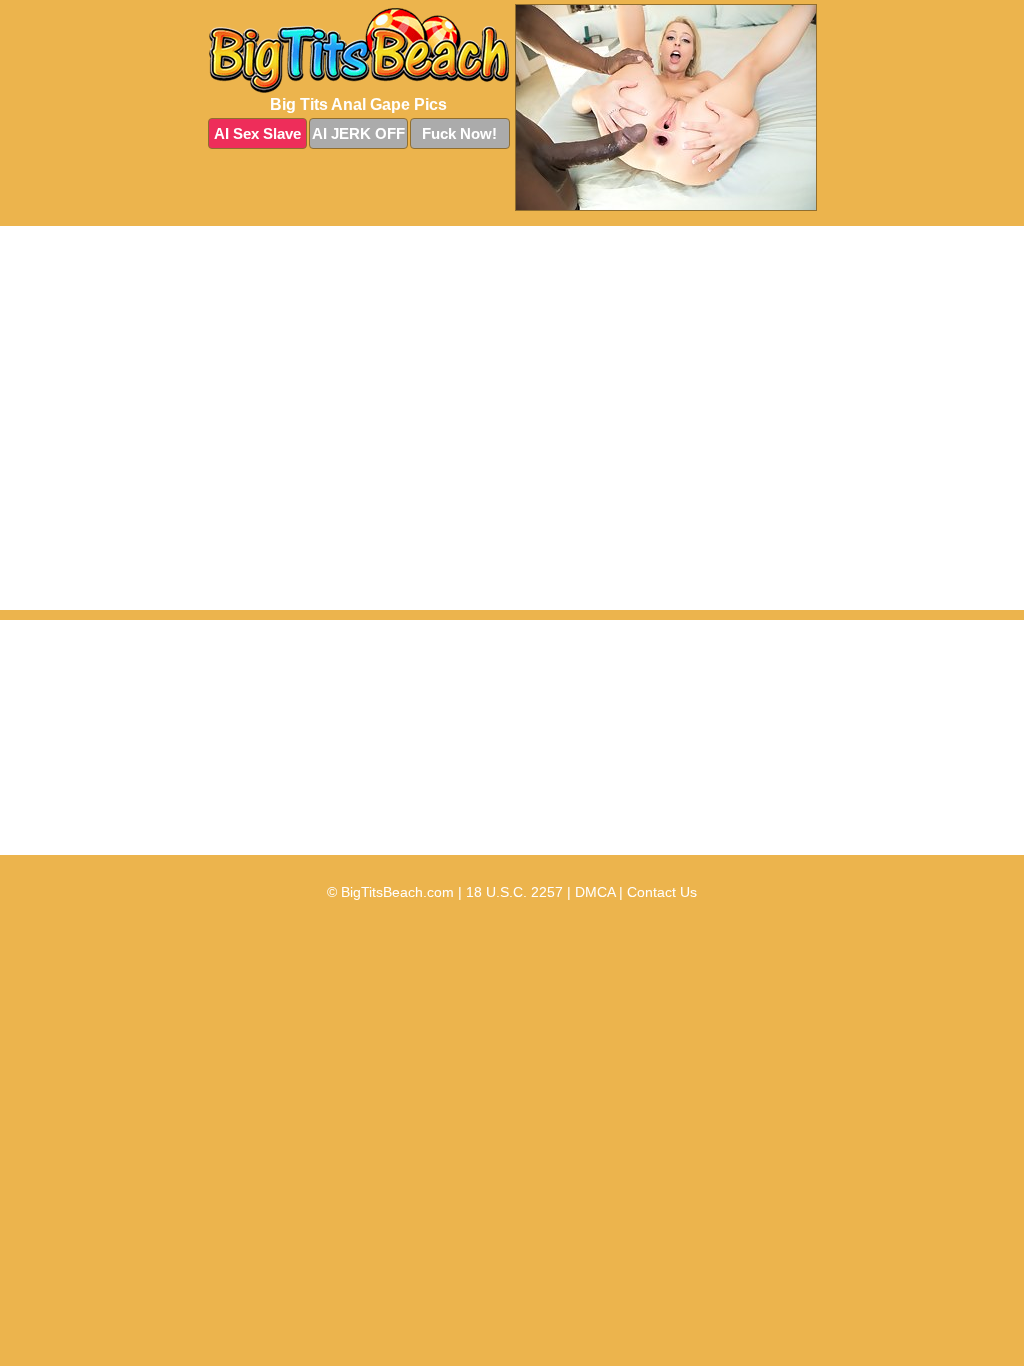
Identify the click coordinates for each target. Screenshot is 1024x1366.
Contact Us (662, 892)
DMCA (595, 892)
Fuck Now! (459, 133)
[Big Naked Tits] (359, 50)
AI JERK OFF (358, 133)
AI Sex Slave (257, 133)
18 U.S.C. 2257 (514, 892)
